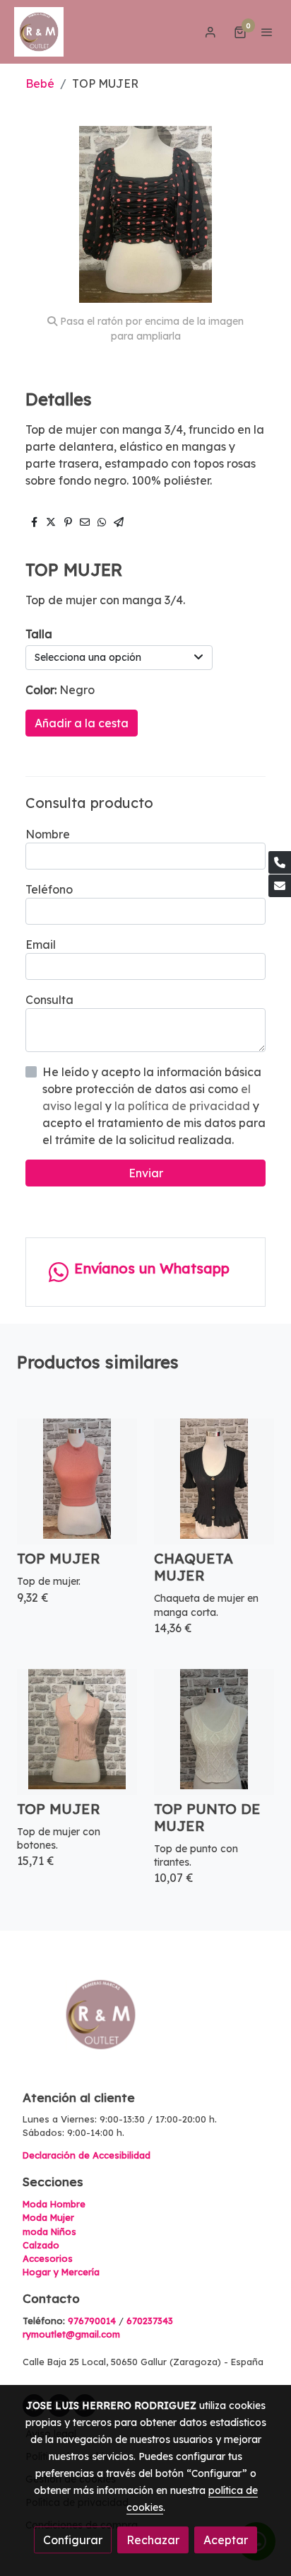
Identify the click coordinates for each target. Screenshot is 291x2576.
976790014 (92, 2321)
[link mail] (280, 886)
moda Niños (49, 2231)
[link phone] (280, 862)
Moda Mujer (48, 2217)
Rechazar (153, 2540)
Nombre (48, 834)
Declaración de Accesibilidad (87, 2155)
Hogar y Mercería (61, 2272)
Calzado (41, 2245)
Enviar (146, 1173)
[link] (39, 32)
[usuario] (210, 32)
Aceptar (226, 2540)
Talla (39, 634)
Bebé (40, 83)
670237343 (150, 2321)
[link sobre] (145, 2023)
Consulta (49, 1000)
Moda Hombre (54, 2204)
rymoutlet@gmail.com (71, 2334)
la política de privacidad (184, 1106)
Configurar (73, 2540)
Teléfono (49, 889)
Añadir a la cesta (82, 723)
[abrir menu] (267, 32)
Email (41, 945)
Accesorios (48, 2258)
